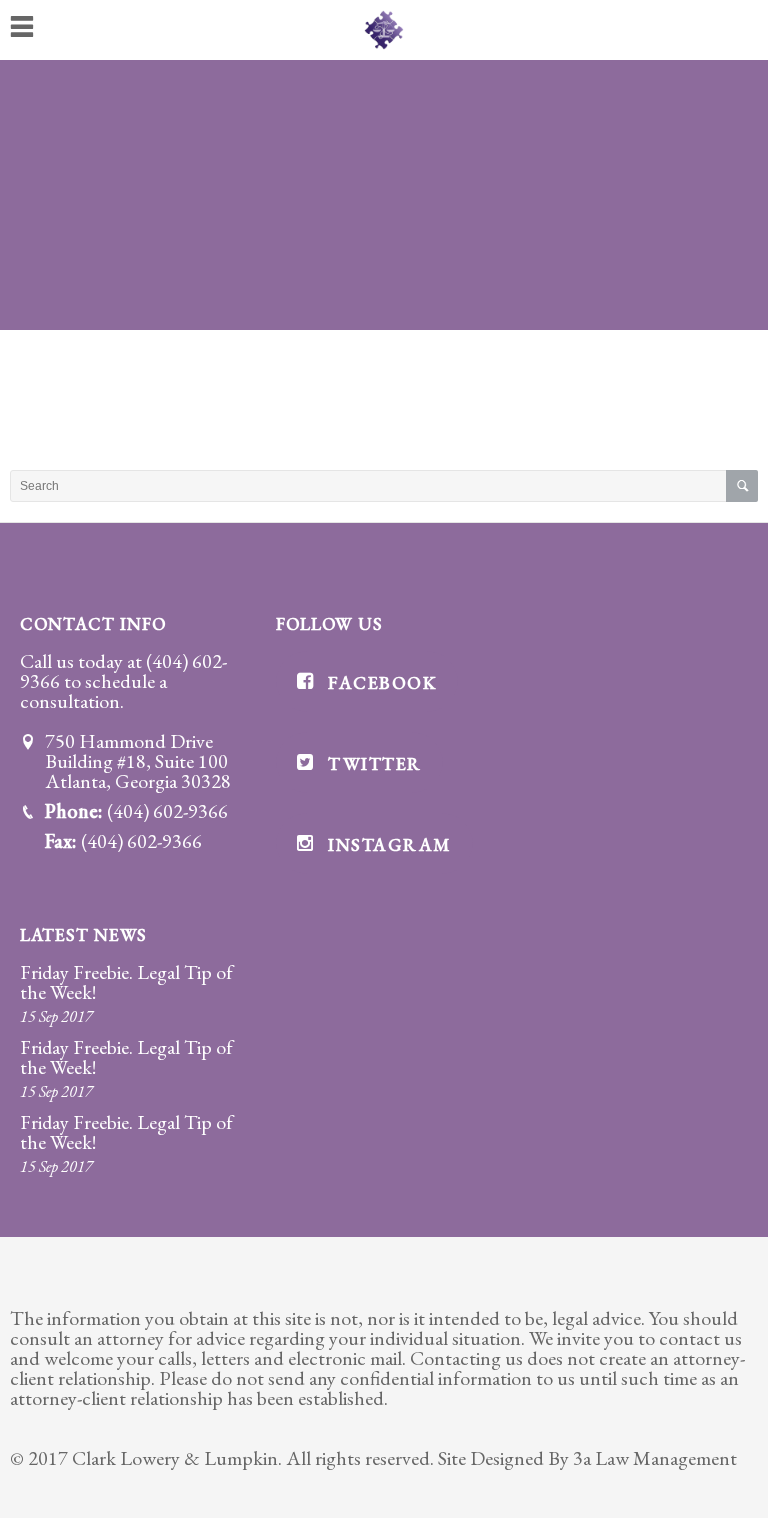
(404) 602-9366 (167, 811)
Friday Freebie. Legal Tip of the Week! (126, 982)
